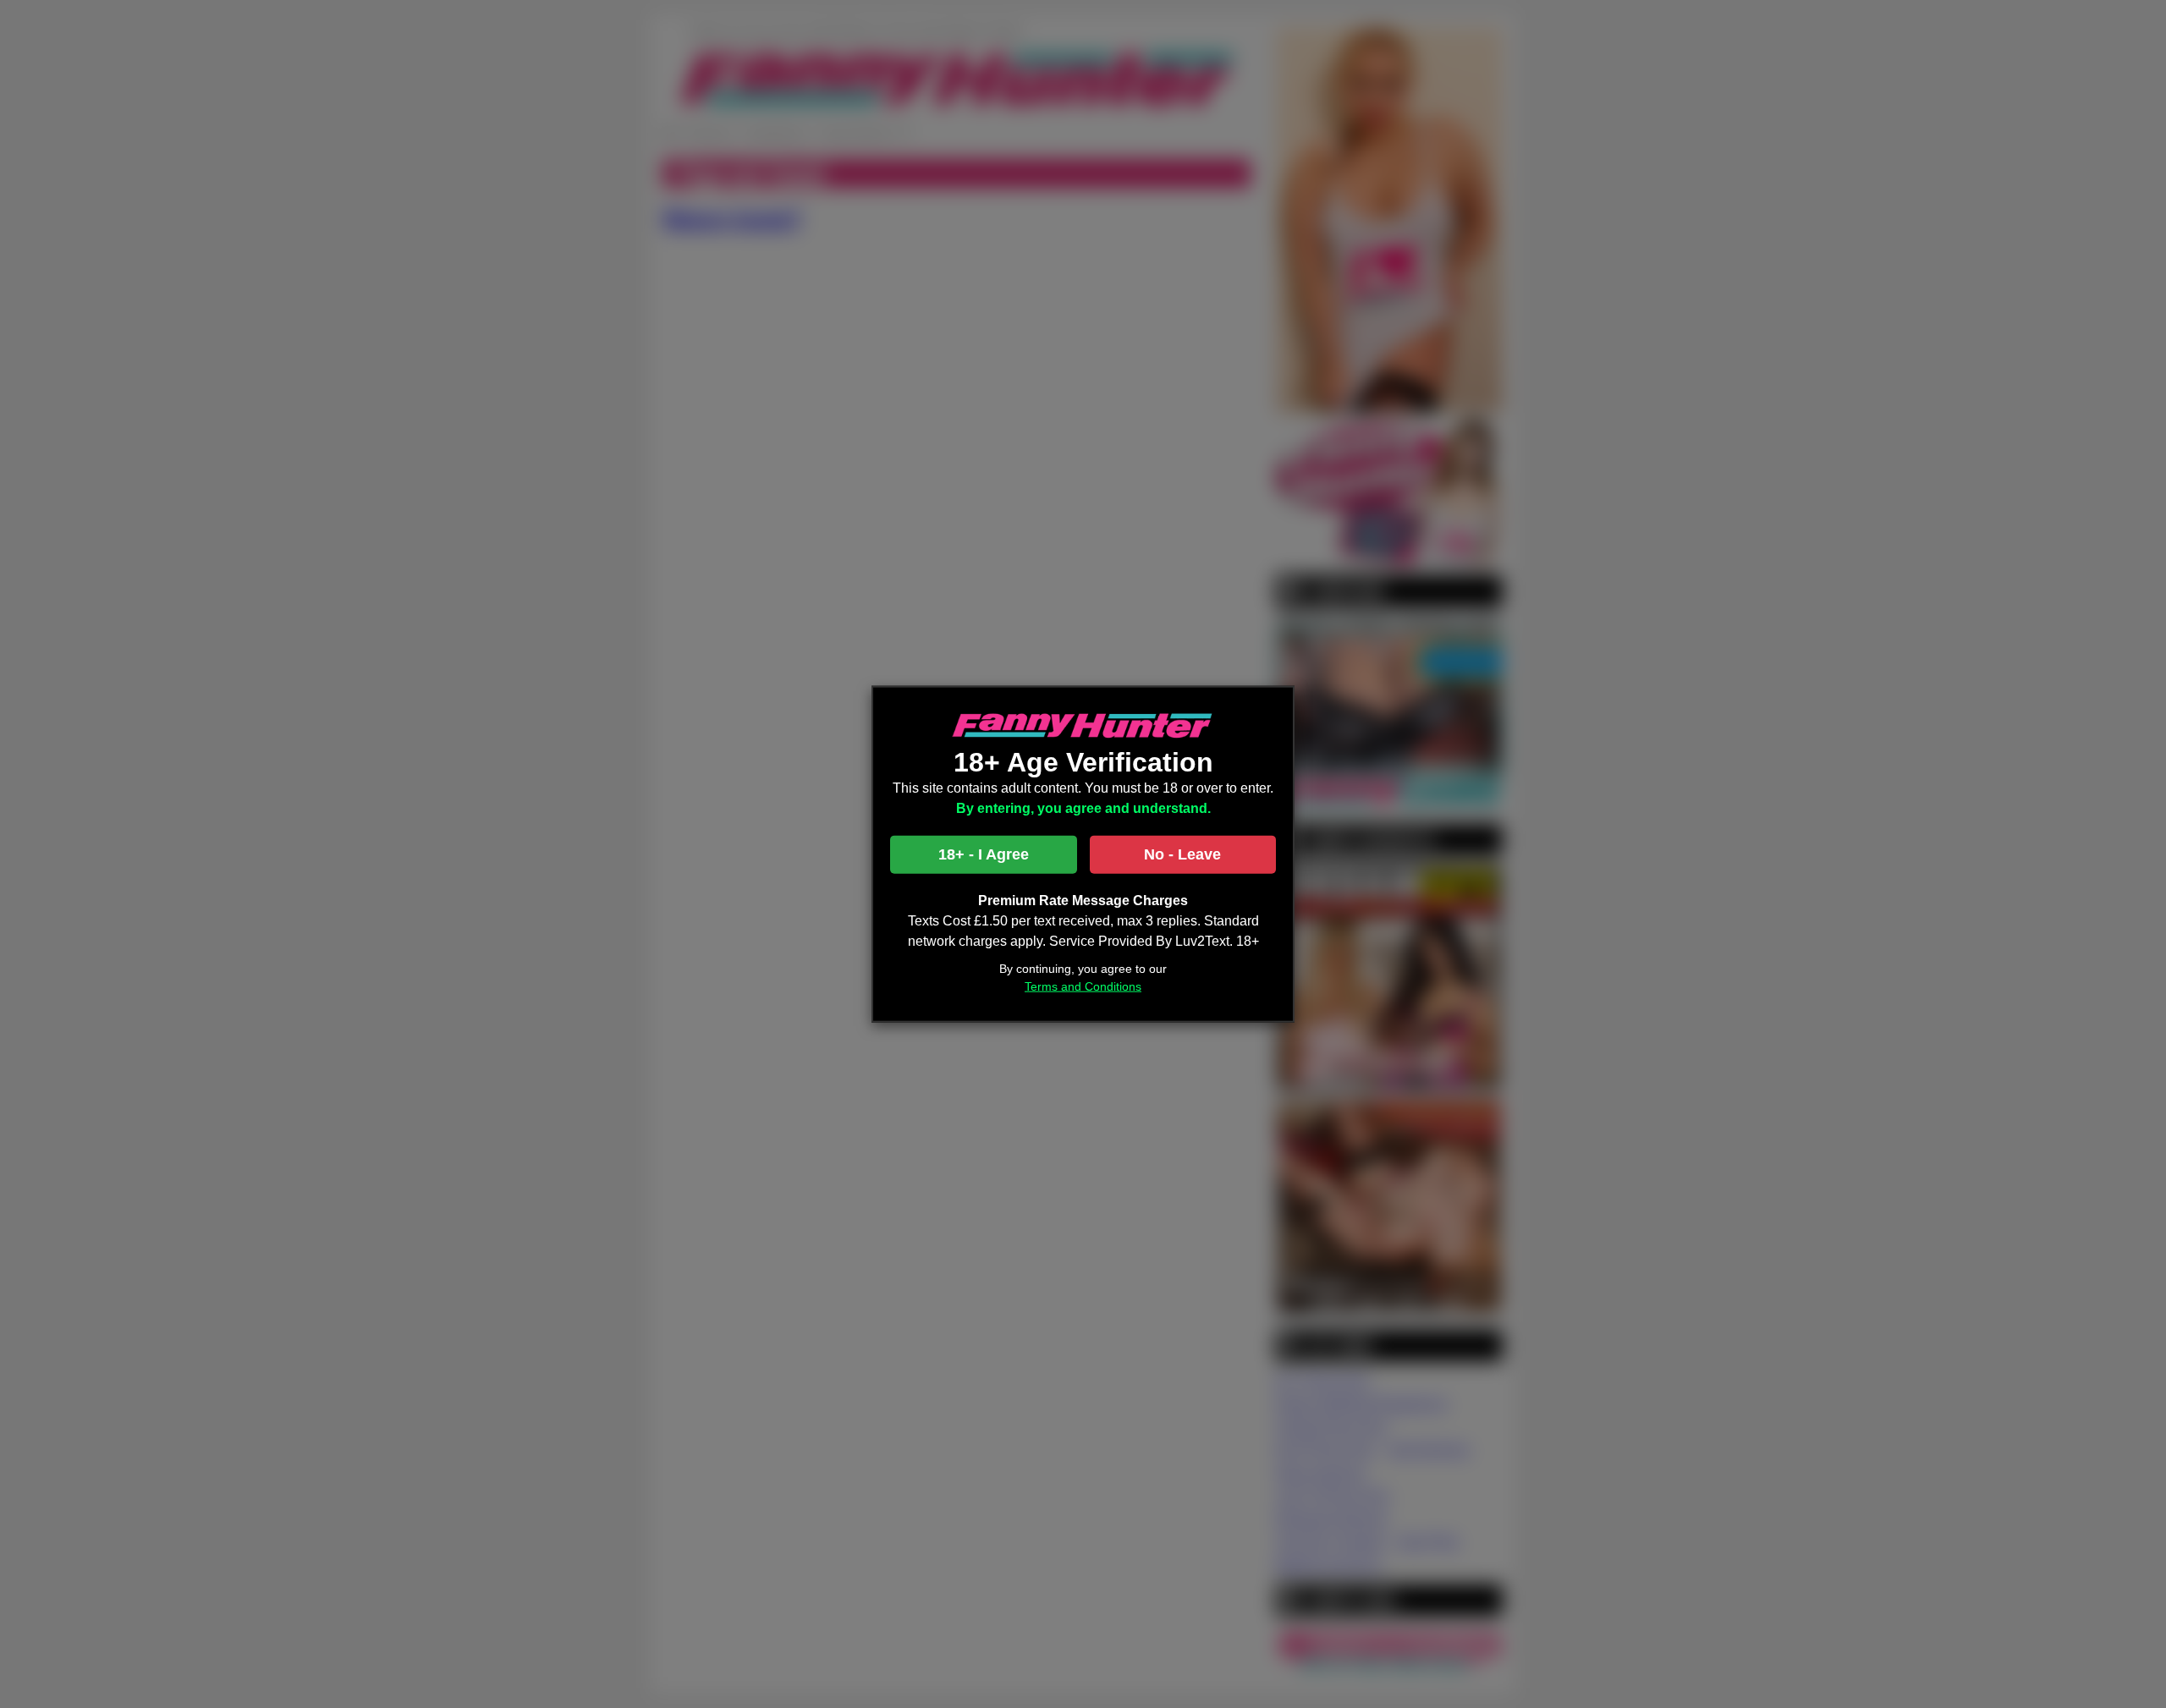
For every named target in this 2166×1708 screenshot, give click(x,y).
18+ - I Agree (984, 854)
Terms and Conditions (1083, 986)
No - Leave (1182, 854)
